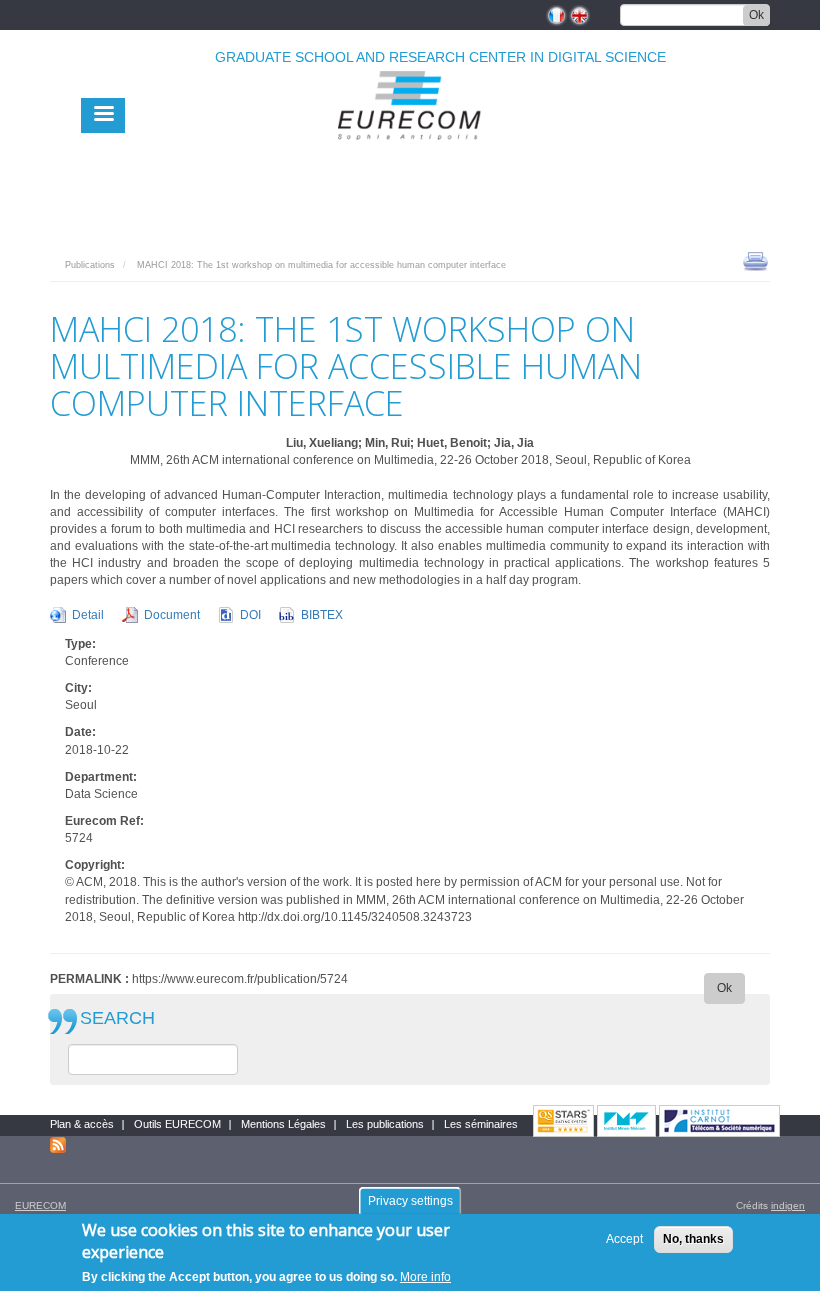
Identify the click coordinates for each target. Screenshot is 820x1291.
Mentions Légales (283, 1124)
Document (172, 615)
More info (425, 1277)
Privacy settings (410, 1201)
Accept (624, 1239)
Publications (90, 265)
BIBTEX (322, 615)
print (755, 260)
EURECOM (40, 1205)
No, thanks (693, 1239)
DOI (250, 615)
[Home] (410, 151)
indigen (788, 1205)
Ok (756, 15)
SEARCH (117, 1018)
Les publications (385, 1124)
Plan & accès (82, 1124)
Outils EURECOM (177, 1124)
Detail (88, 615)
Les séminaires (481, 1124)
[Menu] (103, 115)
